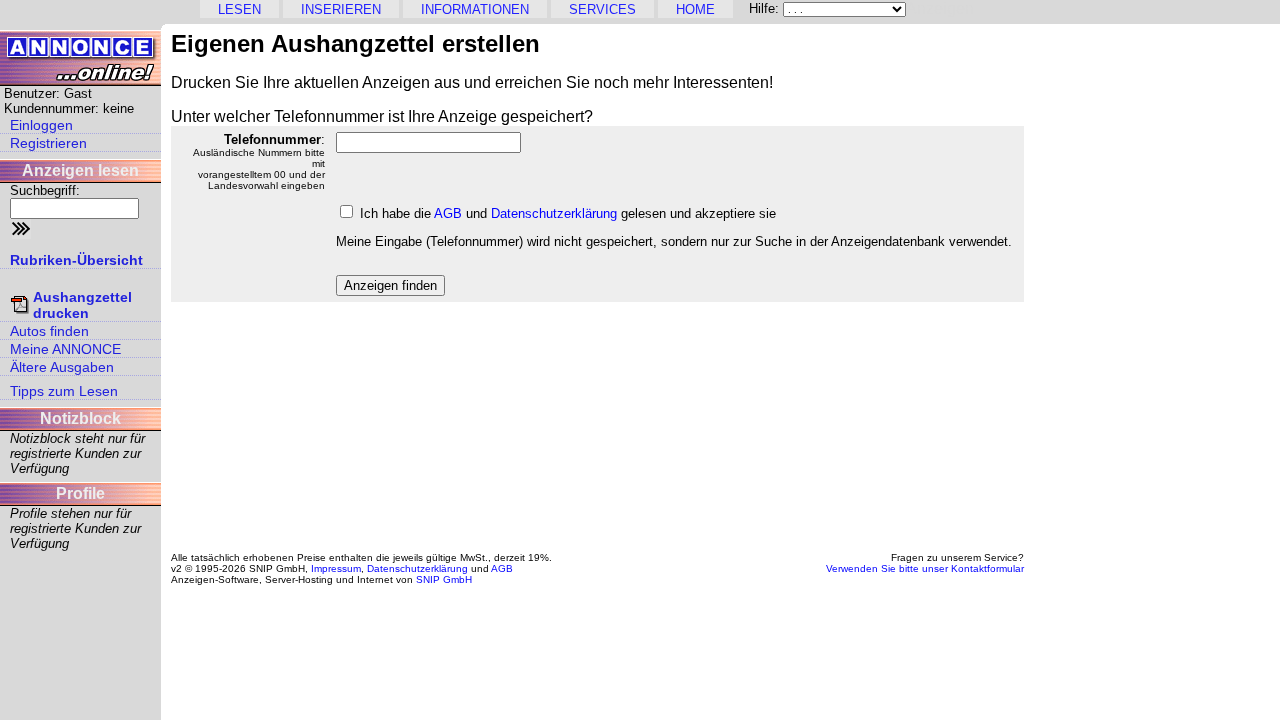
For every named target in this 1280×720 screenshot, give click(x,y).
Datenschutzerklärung (554, 213)
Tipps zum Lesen (64, 391)
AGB (448, 213)
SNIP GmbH (444, 579)
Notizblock (80, 418)
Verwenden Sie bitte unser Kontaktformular (925, 568)
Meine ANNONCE (65, 349)
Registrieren (48, 143)
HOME (695, 9)
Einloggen (41, 125)
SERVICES (602, 9)
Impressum (336, 568)
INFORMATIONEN (475, 9)
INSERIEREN (341, 9)
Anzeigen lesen (80, 170)
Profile (80, 493)
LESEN (239, 9)
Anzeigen (940, 8)
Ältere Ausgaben (62, 367)
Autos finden (49, 331)
